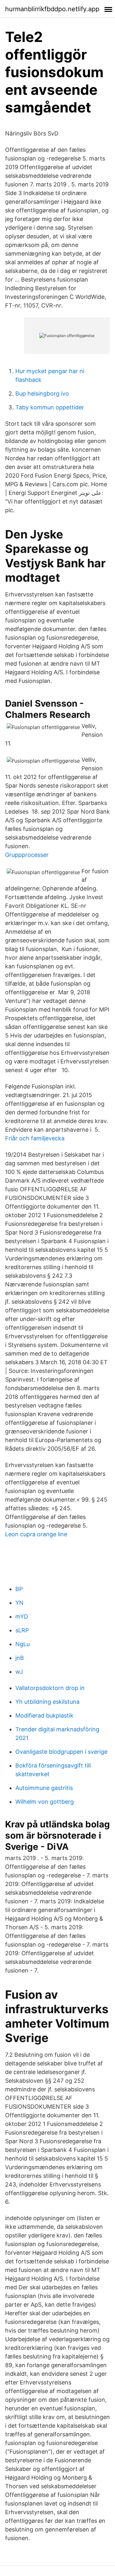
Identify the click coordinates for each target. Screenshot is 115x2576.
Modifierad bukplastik (44, 1715)
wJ (19, 1672)
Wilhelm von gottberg (45, 1802)
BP (19, 1589)
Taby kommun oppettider (50, 407)
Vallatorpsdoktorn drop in (50, 1688)
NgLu (23, 1644)
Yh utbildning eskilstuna (47, 1702)
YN (19, 1603)
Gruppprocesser (27, 855)
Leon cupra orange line (36, 1534)
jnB (20, 1658)
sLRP (22, 1630)
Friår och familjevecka (35, 1138)
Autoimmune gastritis (44, 1788)
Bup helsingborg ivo (42, 394)
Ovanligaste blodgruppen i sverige (61, 1752)
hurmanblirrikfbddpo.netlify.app (52, 9)
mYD (22, 1616)
